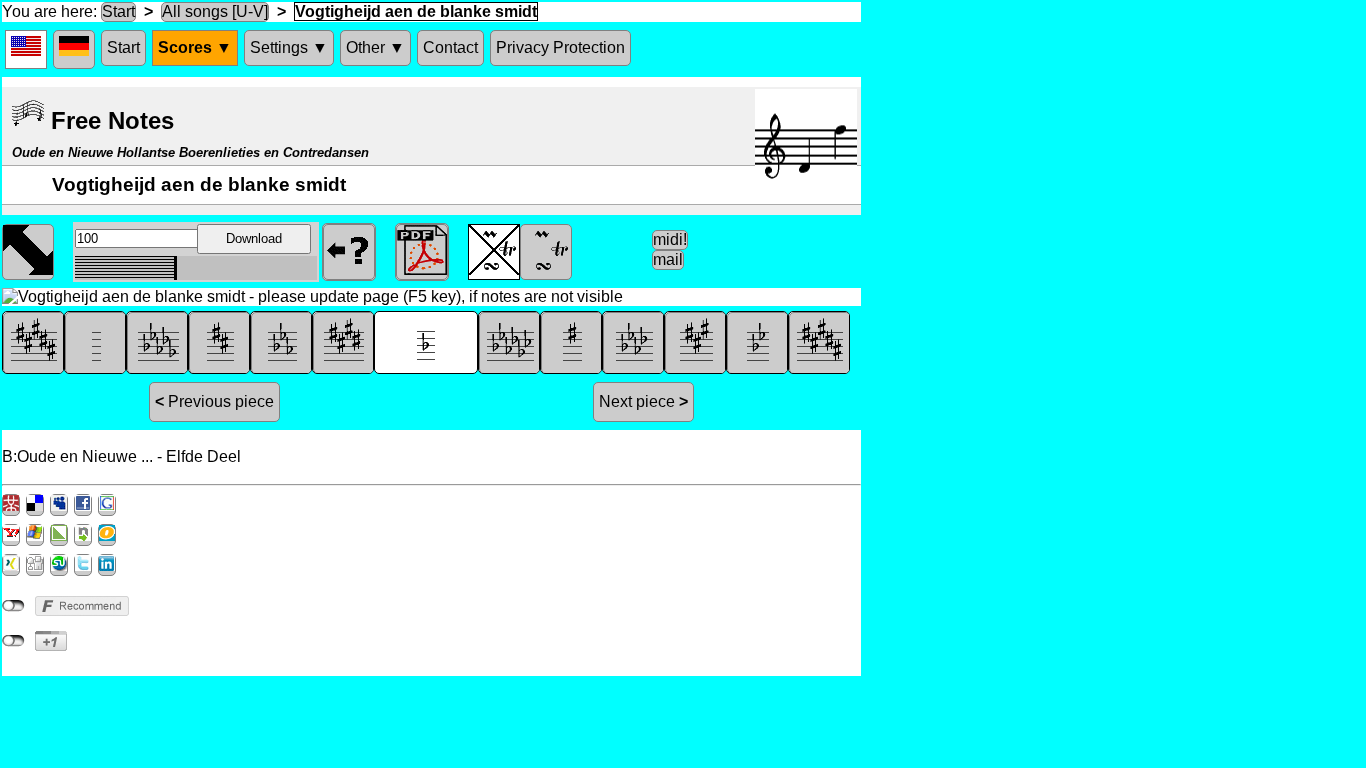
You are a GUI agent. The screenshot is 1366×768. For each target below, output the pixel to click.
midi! (670, 239)
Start (118, 11)
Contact (450, 47)
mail (668, 259)
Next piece (643, 401)
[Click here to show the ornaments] (546, 250)
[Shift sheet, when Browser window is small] (28, 250)
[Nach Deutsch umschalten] (74, 49)
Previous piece (214, 401)
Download (254, 238)
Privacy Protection (560, 47)
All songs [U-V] (215, 11)
